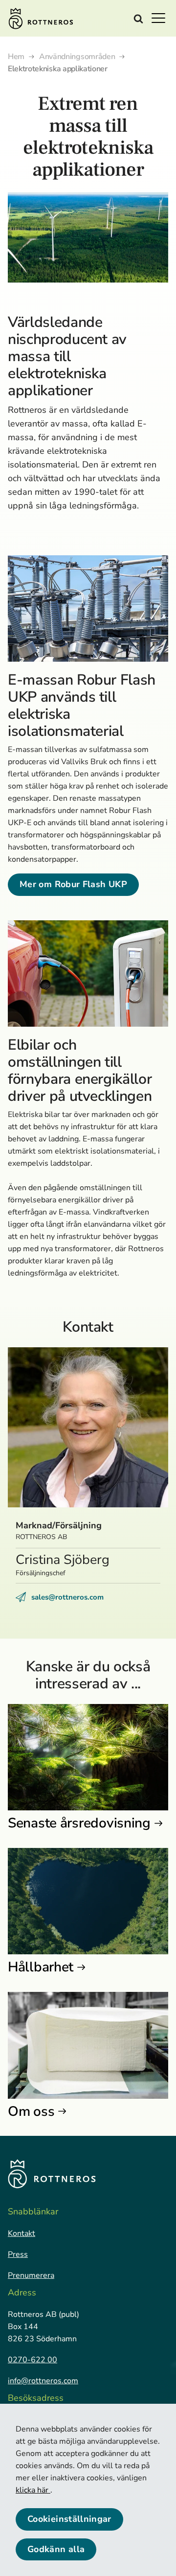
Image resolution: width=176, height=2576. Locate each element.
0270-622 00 (33, 2360)
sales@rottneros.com (67, 1597)
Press (18, 2254)
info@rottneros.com (43, 2381)
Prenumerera (31, 2275)
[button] (161, 18)
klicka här (33, 2490)
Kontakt (22, 2233)
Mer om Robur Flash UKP (73, 884)
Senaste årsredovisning (79, 1823)
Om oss (31, 2111)
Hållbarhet (41, 1967)
